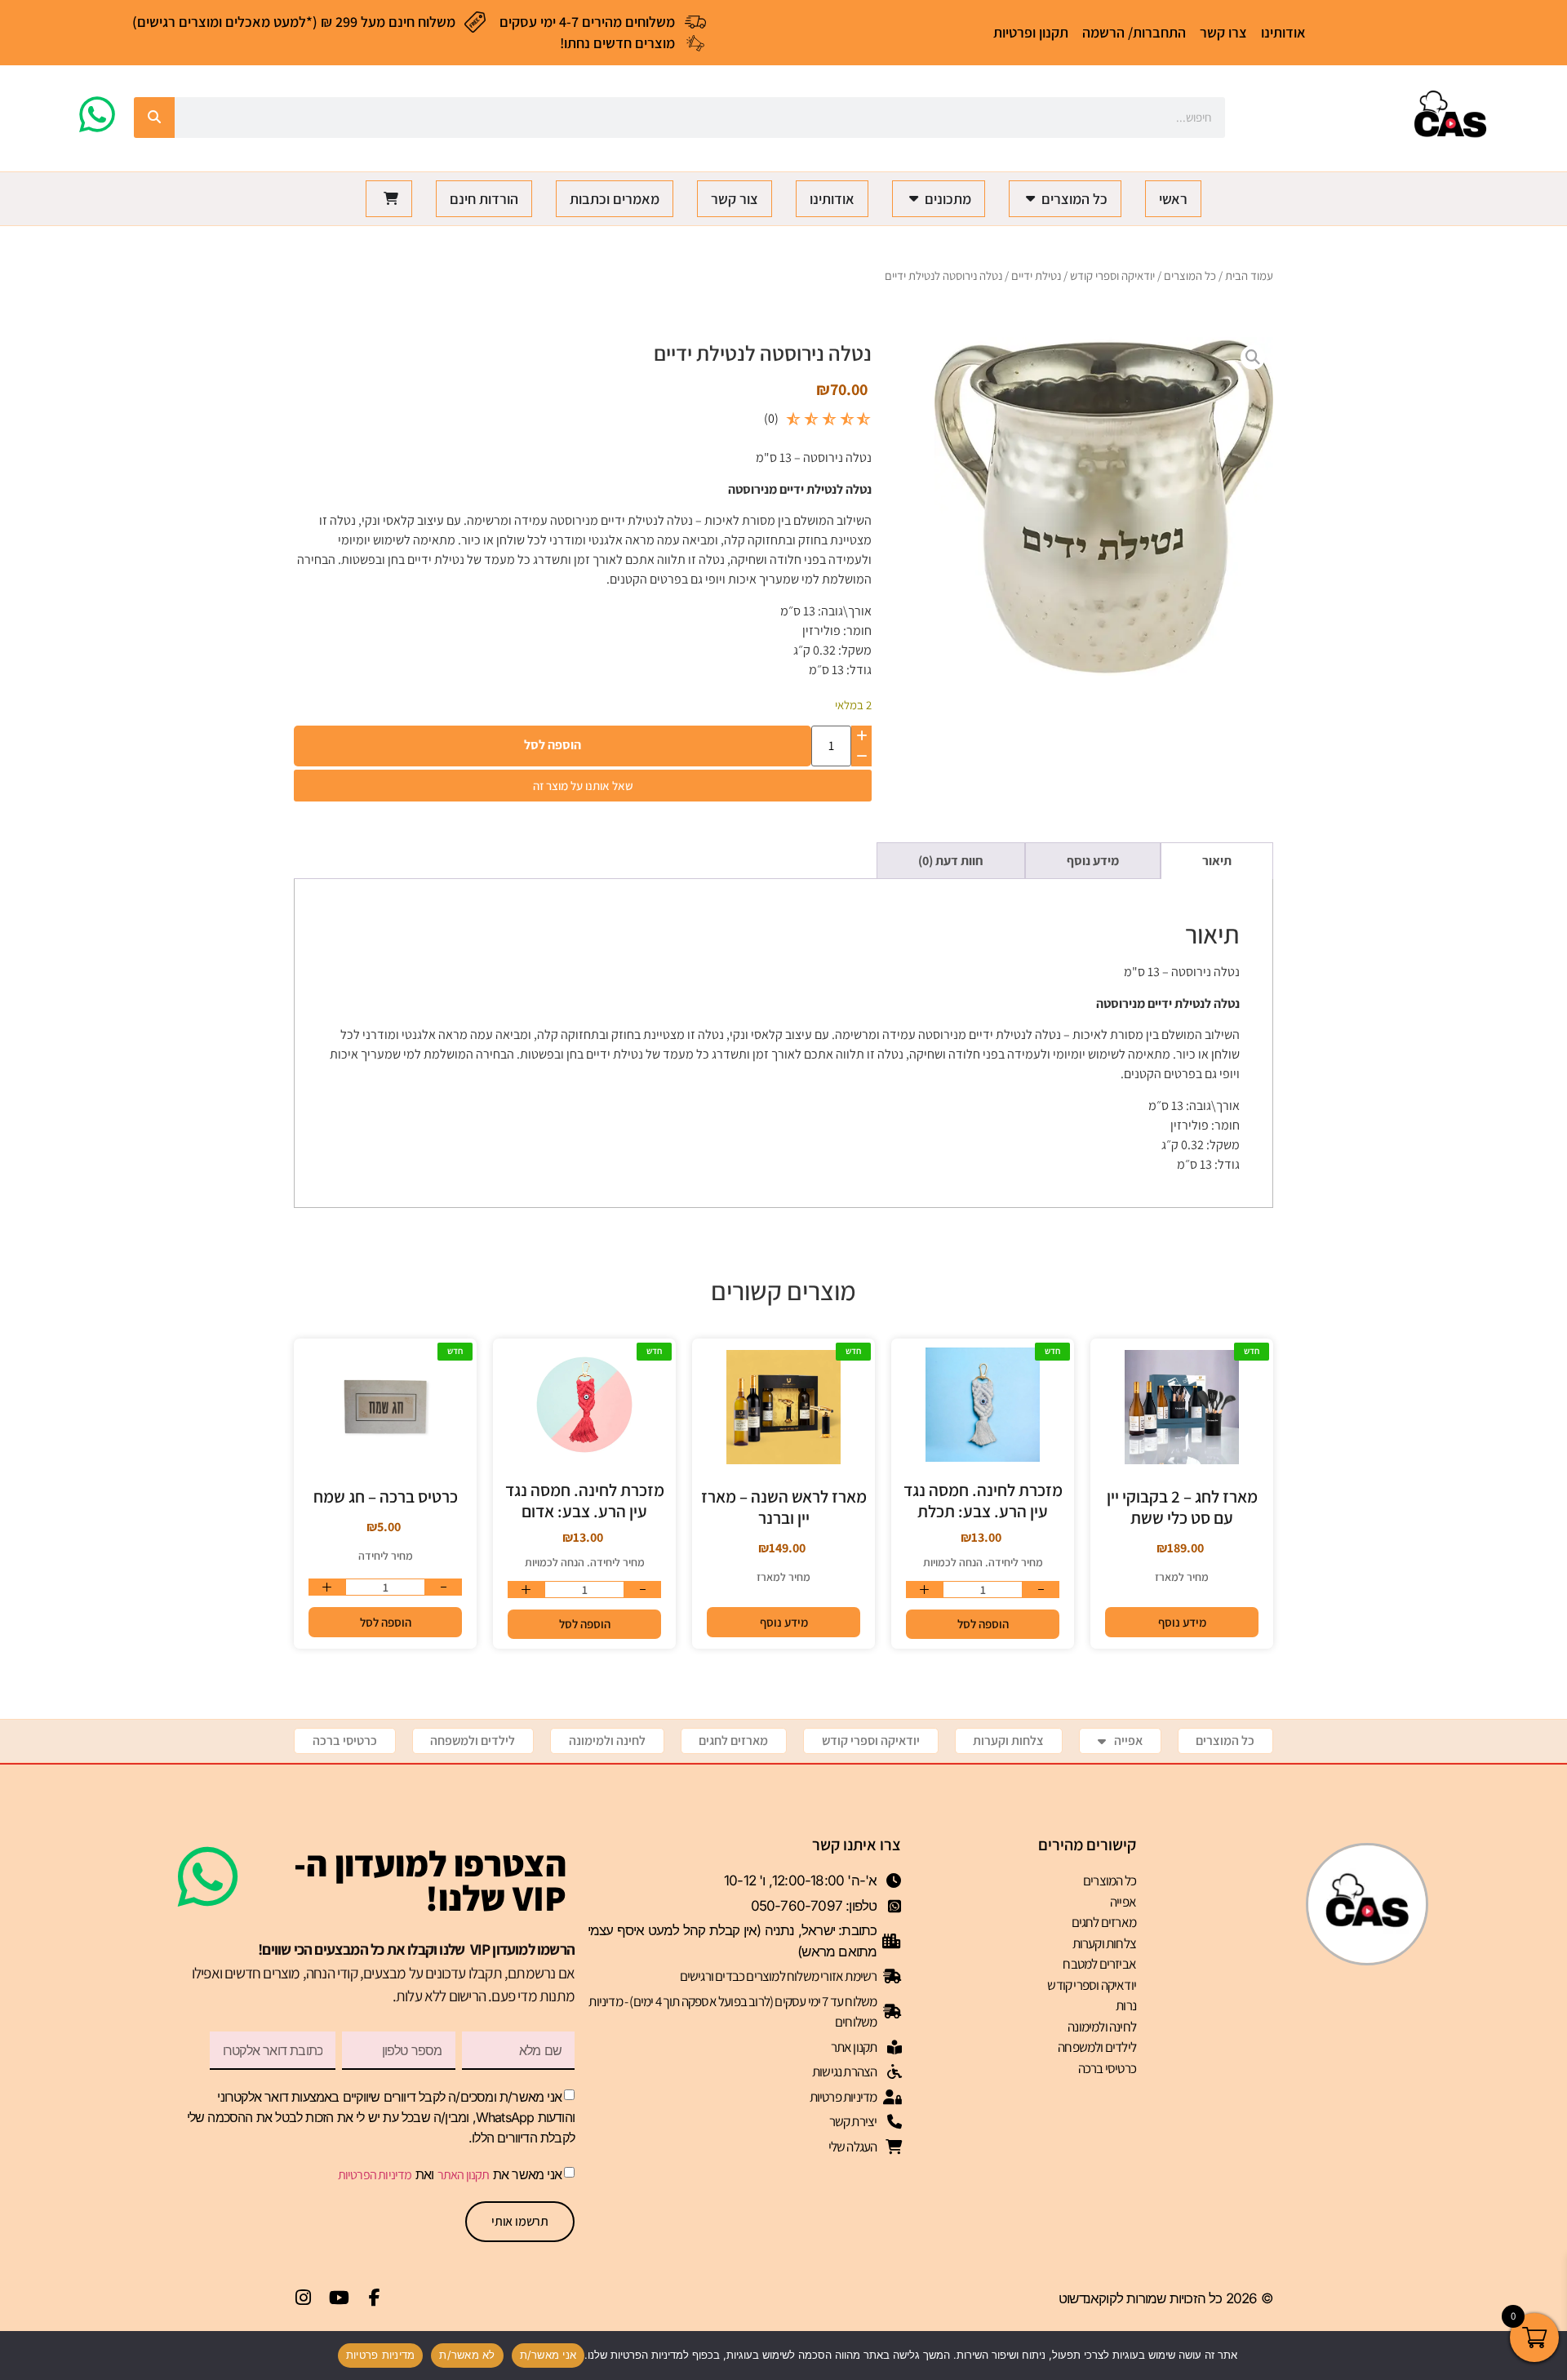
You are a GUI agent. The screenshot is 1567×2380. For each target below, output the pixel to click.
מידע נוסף (1182, 1622)
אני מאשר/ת (548, 2355)
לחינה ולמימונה (607, 1741)
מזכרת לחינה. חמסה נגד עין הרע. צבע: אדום (585, 1501)
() (771, 418)
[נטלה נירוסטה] (1104, 506)
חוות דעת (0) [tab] (951, 861)
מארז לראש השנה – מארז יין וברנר (784, 1507)
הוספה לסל (553, 745)
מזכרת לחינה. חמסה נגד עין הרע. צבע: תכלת (983, 1501)
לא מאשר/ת (467, 2355)
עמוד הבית (1249, 275)
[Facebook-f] (375, 2298)
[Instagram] (303, 2298)
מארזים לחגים (733, 1741)
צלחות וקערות (1008, 1741)
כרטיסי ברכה (345, 1741)
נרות (1126, 2005)
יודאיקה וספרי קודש (1112, 275)
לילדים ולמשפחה (473, 1741)
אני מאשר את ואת (450, 2174)
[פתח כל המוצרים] (1030, 199)
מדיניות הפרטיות (375, 2175)
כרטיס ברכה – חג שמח (386, 1496)
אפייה (1128, 1741)
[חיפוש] (154, 118)
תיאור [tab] (1217, 861)
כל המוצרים (1190, 275)
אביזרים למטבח (1099, 1964)
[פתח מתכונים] (913, 199)
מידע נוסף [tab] (1093, 861)
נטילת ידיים (1036, 275)
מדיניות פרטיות (381, 2355)
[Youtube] (339, 2298)
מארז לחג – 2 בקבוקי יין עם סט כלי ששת (1182, 1507)
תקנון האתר (464, 2175)
